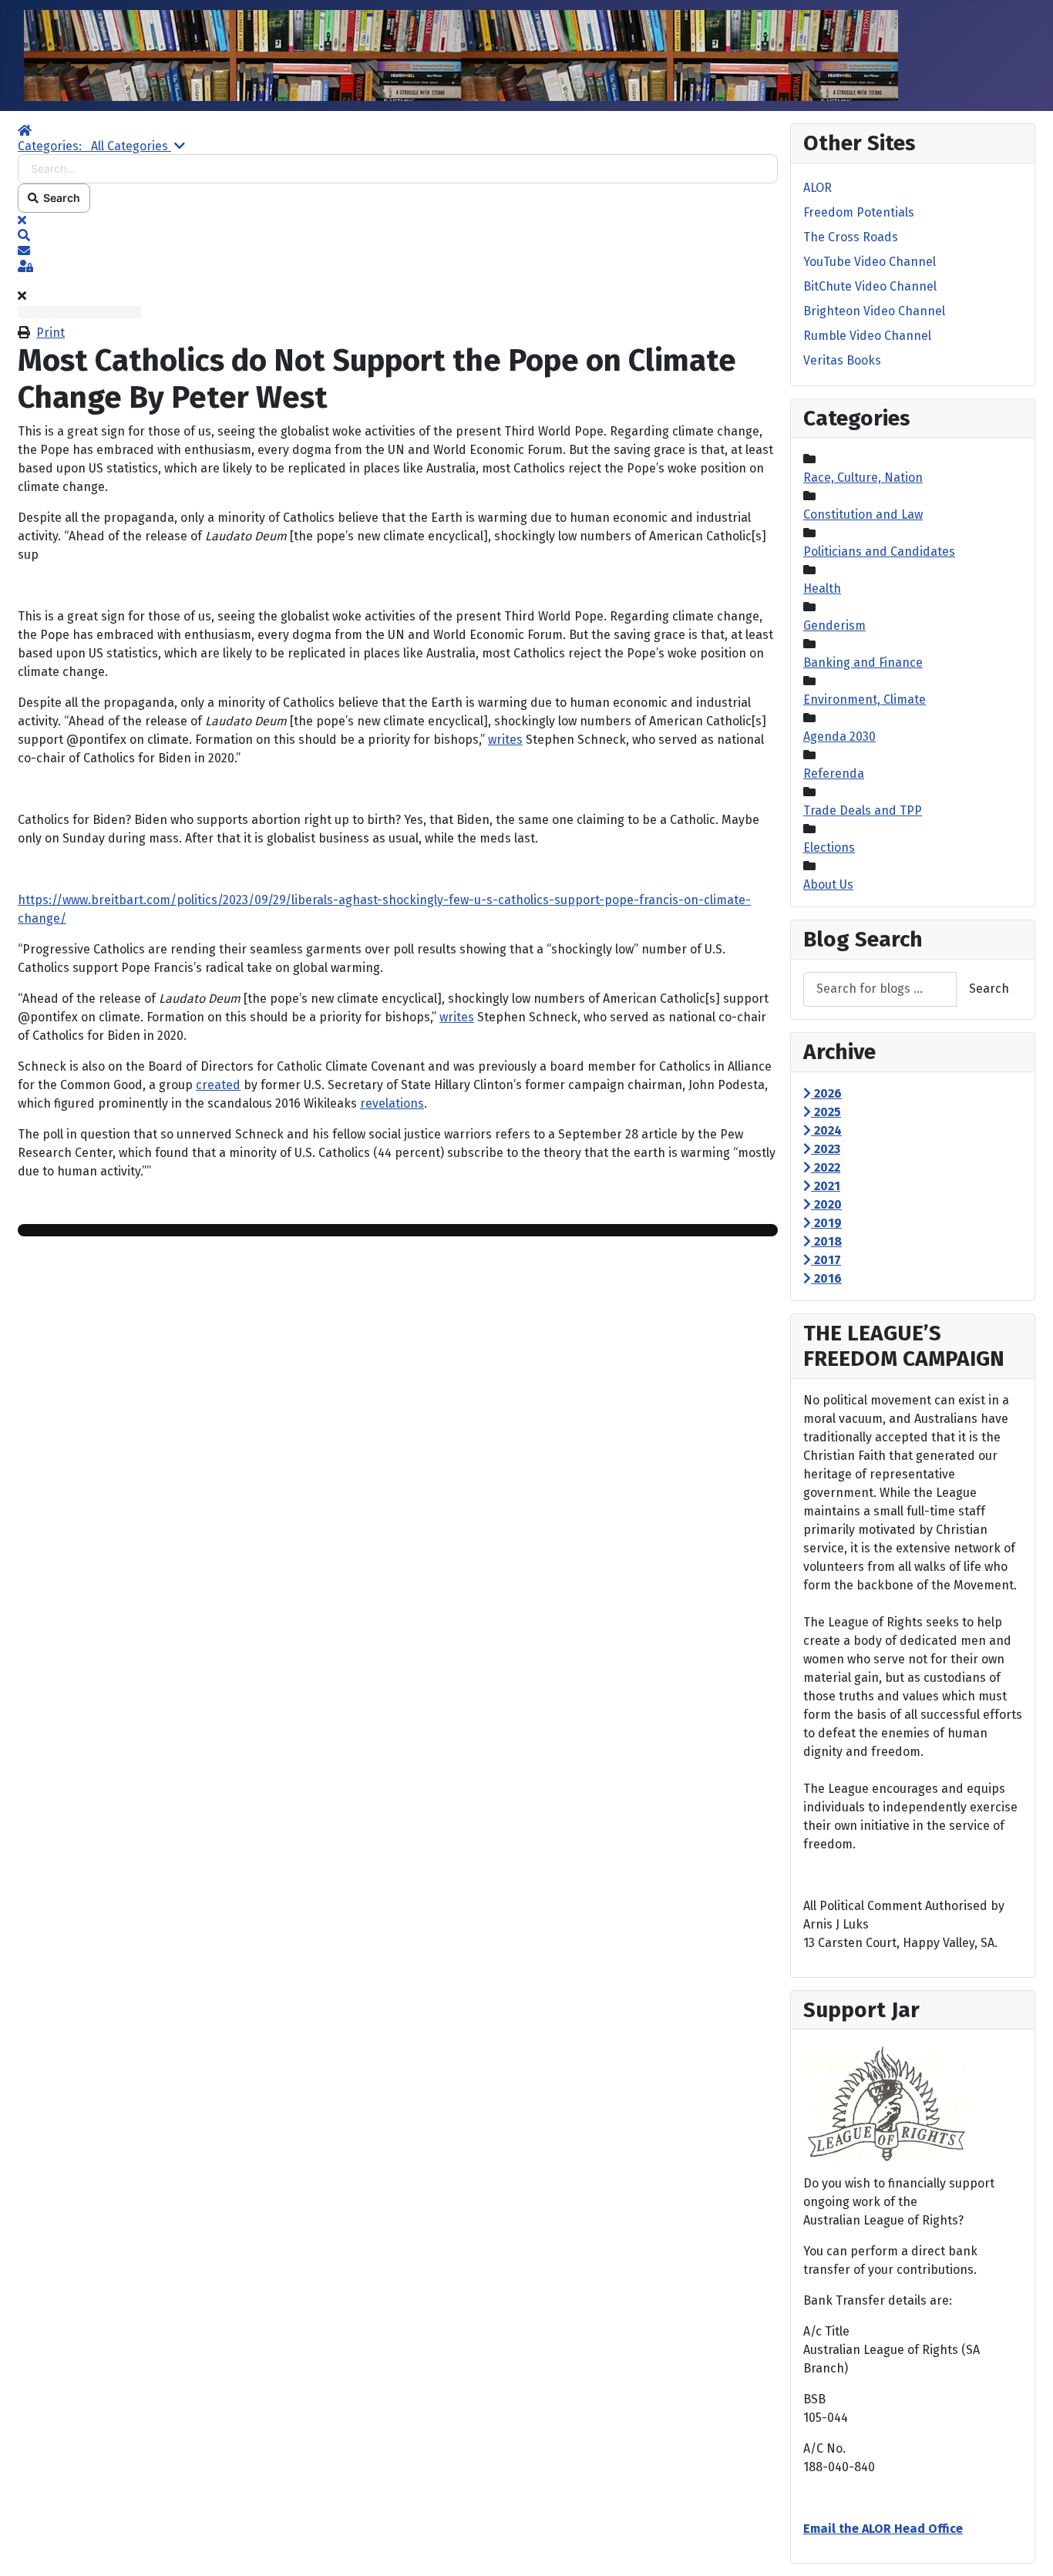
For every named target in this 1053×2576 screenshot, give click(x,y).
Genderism (834, 626)
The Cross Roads (851, 237)
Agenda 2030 (839, 736)
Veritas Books (842, 360)
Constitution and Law (863, 515)
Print (50, 333)
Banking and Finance (863, 662)
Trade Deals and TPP (863, 810)
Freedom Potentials (859, 212)
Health (822, 589)
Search (59, 198)
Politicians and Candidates (879, 552)
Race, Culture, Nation (863, 478)
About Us (828, 884)
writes (505, 740)
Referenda (834, 773)
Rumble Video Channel (867, 336)
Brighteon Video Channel (874, 311)
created (218, 1085)
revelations (392, 1103)
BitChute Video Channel (870, 286)
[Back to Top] (1026, 2547)
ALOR (818, 188)
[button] (398, 236)
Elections (829, 847)
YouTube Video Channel (870, 262)
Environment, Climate (865, 699)
